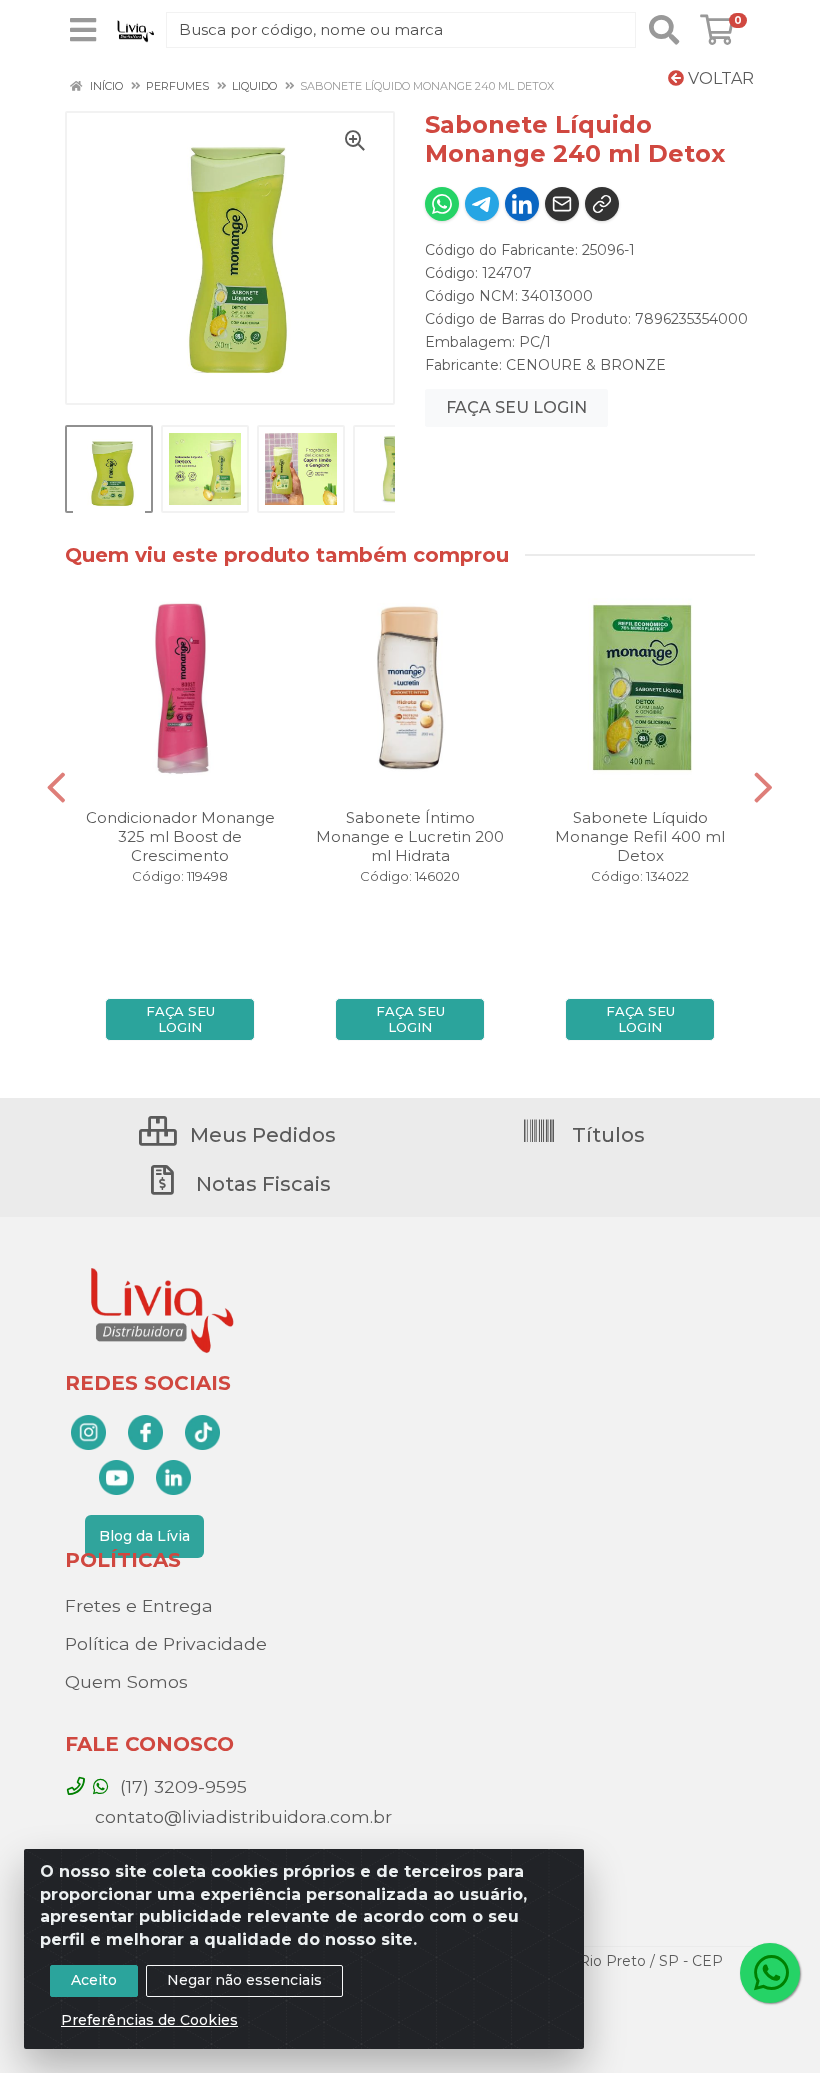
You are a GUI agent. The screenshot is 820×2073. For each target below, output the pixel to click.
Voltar (719, 78)
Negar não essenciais (244, 1980)
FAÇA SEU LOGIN (516, 407)
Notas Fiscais (261, 1184)
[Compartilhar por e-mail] (562, 204)
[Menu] (83, 30)
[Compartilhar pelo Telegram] (482, 204)
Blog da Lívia (144, 1536)
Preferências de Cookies (149, 2020)
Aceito (94, 1980)
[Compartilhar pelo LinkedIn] (522, 204)
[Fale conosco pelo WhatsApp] (770, 1973)
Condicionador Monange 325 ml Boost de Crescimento (180, 836)
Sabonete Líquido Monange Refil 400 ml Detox (640, 836)
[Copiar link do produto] (602, 204)
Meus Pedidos (260, 1135)
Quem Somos (126, 1681)
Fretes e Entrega (139, 1605)
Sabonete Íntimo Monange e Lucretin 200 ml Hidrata (410, 836)
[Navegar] (56, 788)
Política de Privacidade (166, 1643)
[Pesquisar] (664, 30)
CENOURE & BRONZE (586, 365)
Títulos (606, 1135)
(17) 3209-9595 (181, 1786)
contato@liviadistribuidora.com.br (241, 1816)
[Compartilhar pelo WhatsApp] (442, 204)
